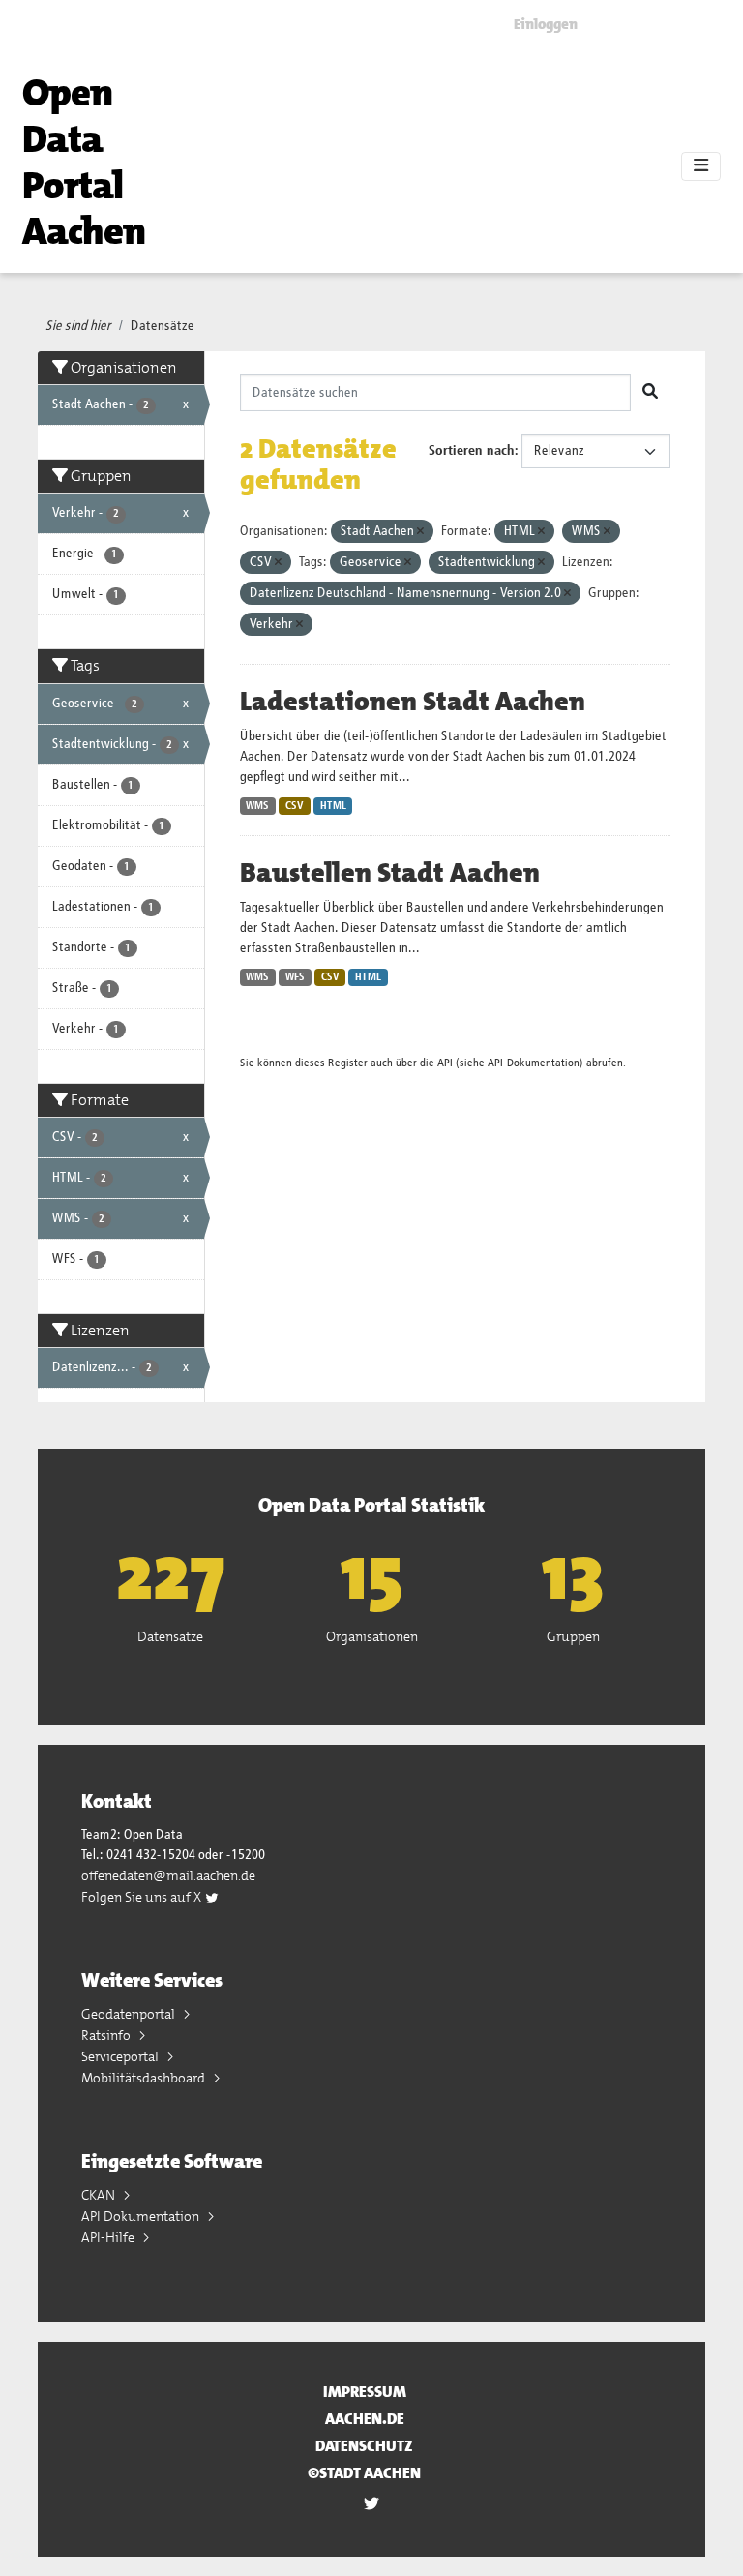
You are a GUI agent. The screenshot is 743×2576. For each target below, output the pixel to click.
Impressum (365, 2392)
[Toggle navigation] (701, 166)
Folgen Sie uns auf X (143, 1897)
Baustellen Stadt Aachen (390, 873)
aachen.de (365, 2419)
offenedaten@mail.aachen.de (168, 1875)
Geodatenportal (130, 2014)
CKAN (100, 2195)
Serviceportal (121, 2056)
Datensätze (163, 326)
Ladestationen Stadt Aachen (413, 702)
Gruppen (573, 1636)
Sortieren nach (472, 451)
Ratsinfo (107, 2035)
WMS (257, 806)
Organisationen (372, 1636)
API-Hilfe (109, 2237)
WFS (295, 977)
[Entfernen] (420, 532)
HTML (333, 806)
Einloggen (546, 24)
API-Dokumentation (534, 1063)
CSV (295, 806)
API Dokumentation (142, 2216)
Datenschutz (364, 2446)
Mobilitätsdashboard (145, 2078)
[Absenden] (650, 393)
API (445, 1063)
